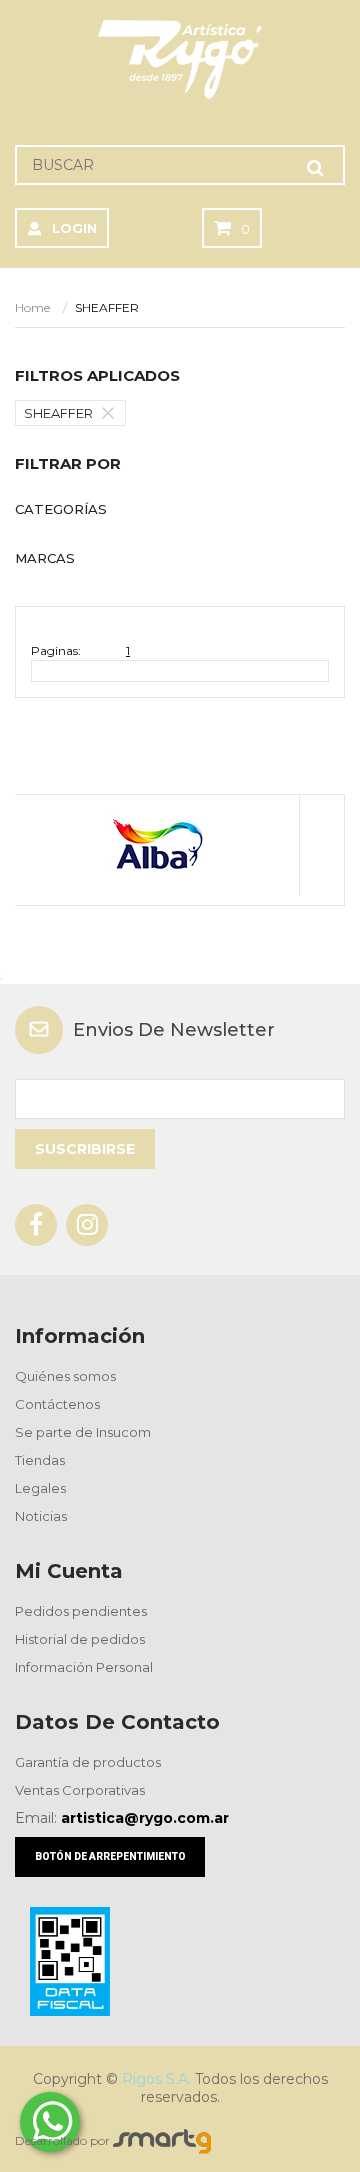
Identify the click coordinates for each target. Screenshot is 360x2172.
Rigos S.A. (156, 2079)
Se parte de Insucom (83, 1432)
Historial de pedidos (80, 1639)
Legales (40, 1488)
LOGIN (74, 228)
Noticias (41, 1516)
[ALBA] (156, 845)
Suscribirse (85, 1149)
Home (32, 307)
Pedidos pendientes (81, 1611)
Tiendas (40, 1460)
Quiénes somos (65, 1376)
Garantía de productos (88, 1762)
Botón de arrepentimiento (110, 1856)
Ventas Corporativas (80, 1790)
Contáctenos (57, 1404)
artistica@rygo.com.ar (145, 1818)
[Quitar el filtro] (113, 413)
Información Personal (84, 1667)
